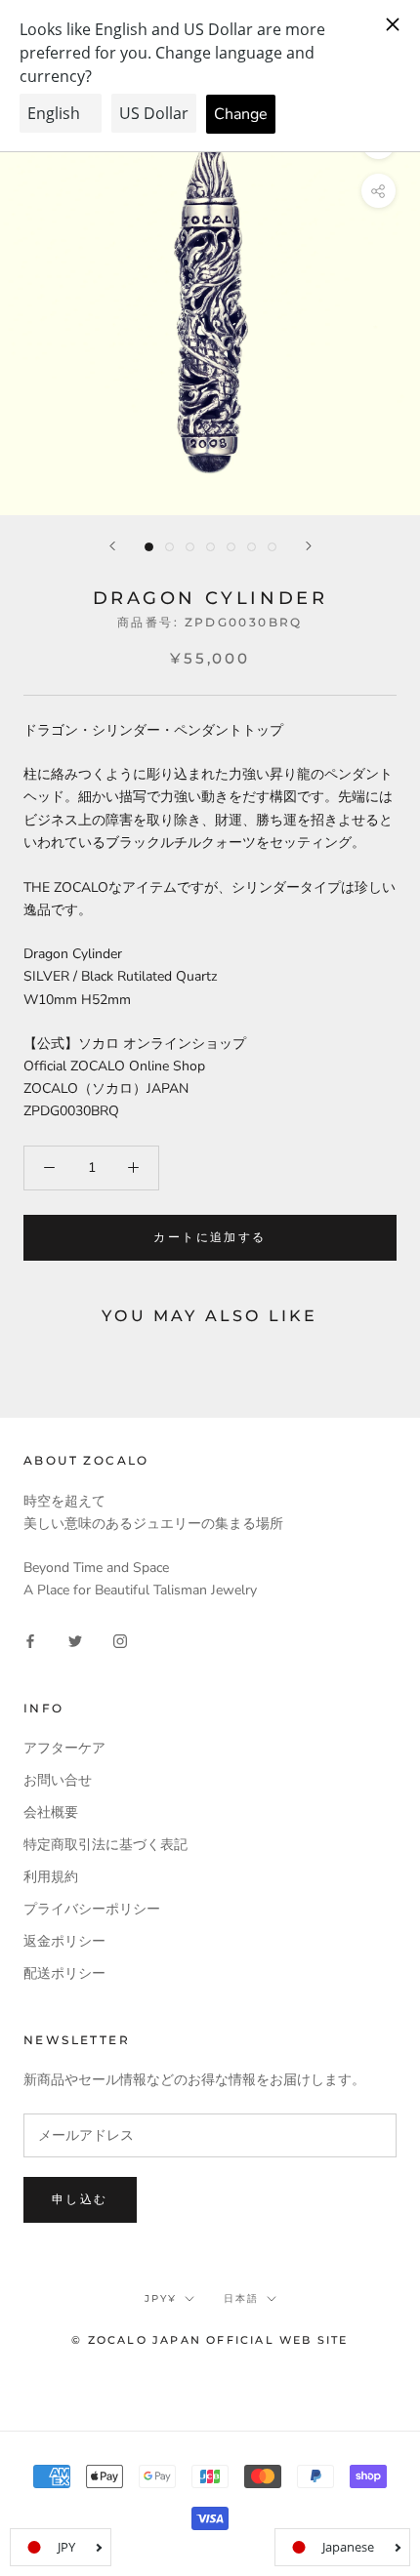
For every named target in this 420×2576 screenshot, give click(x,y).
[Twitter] (75, 1641)
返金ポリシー (64, 1941)
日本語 (241, 2298)
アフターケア (64, 1748)
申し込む (80, 2199)
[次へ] (309, 546)
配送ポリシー (64, 1973)
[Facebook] (30, 1641)
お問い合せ (58, 1780)
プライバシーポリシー (92, 1909)
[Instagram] (120, 1641)
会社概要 (51, 1812)
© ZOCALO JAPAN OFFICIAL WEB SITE (210, 2340)
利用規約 (51, 1877)
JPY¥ (161, 2298)
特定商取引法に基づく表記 (105, 1845)
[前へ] (112, 546)
